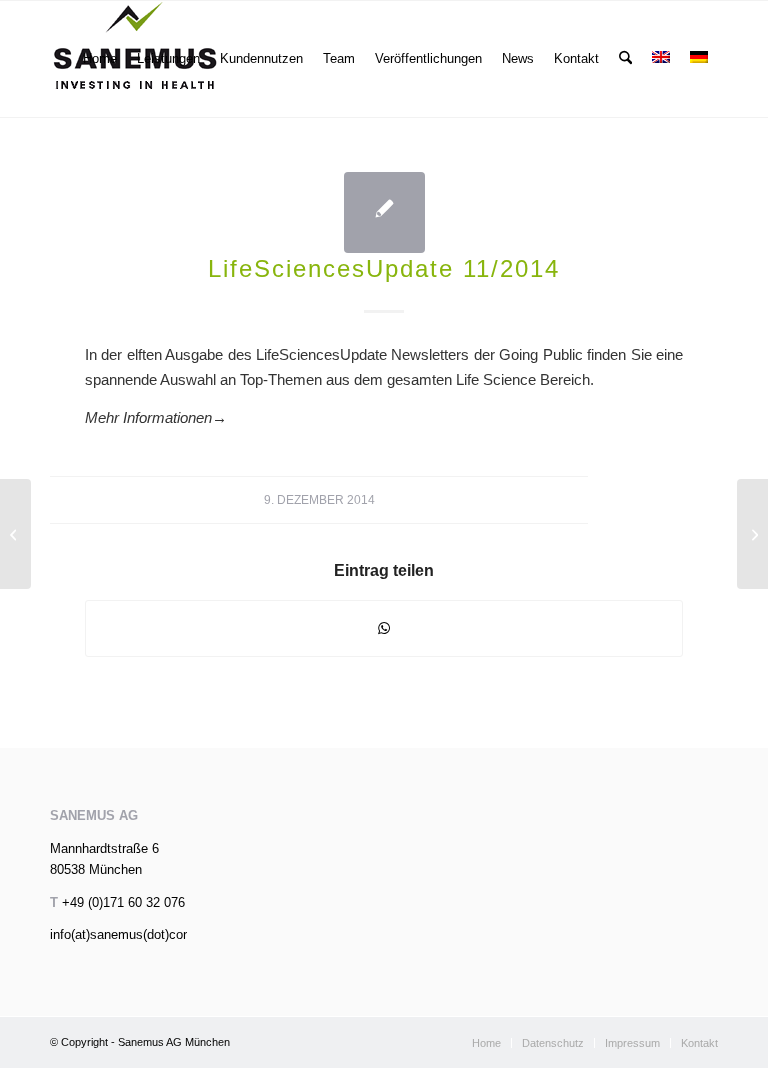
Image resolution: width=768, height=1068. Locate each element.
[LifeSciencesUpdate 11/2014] (384, 212)
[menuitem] (100, 59)
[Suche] (625, 59)
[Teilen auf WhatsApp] (384, 628)
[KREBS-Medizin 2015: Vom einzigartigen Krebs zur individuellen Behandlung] (15, 534)
